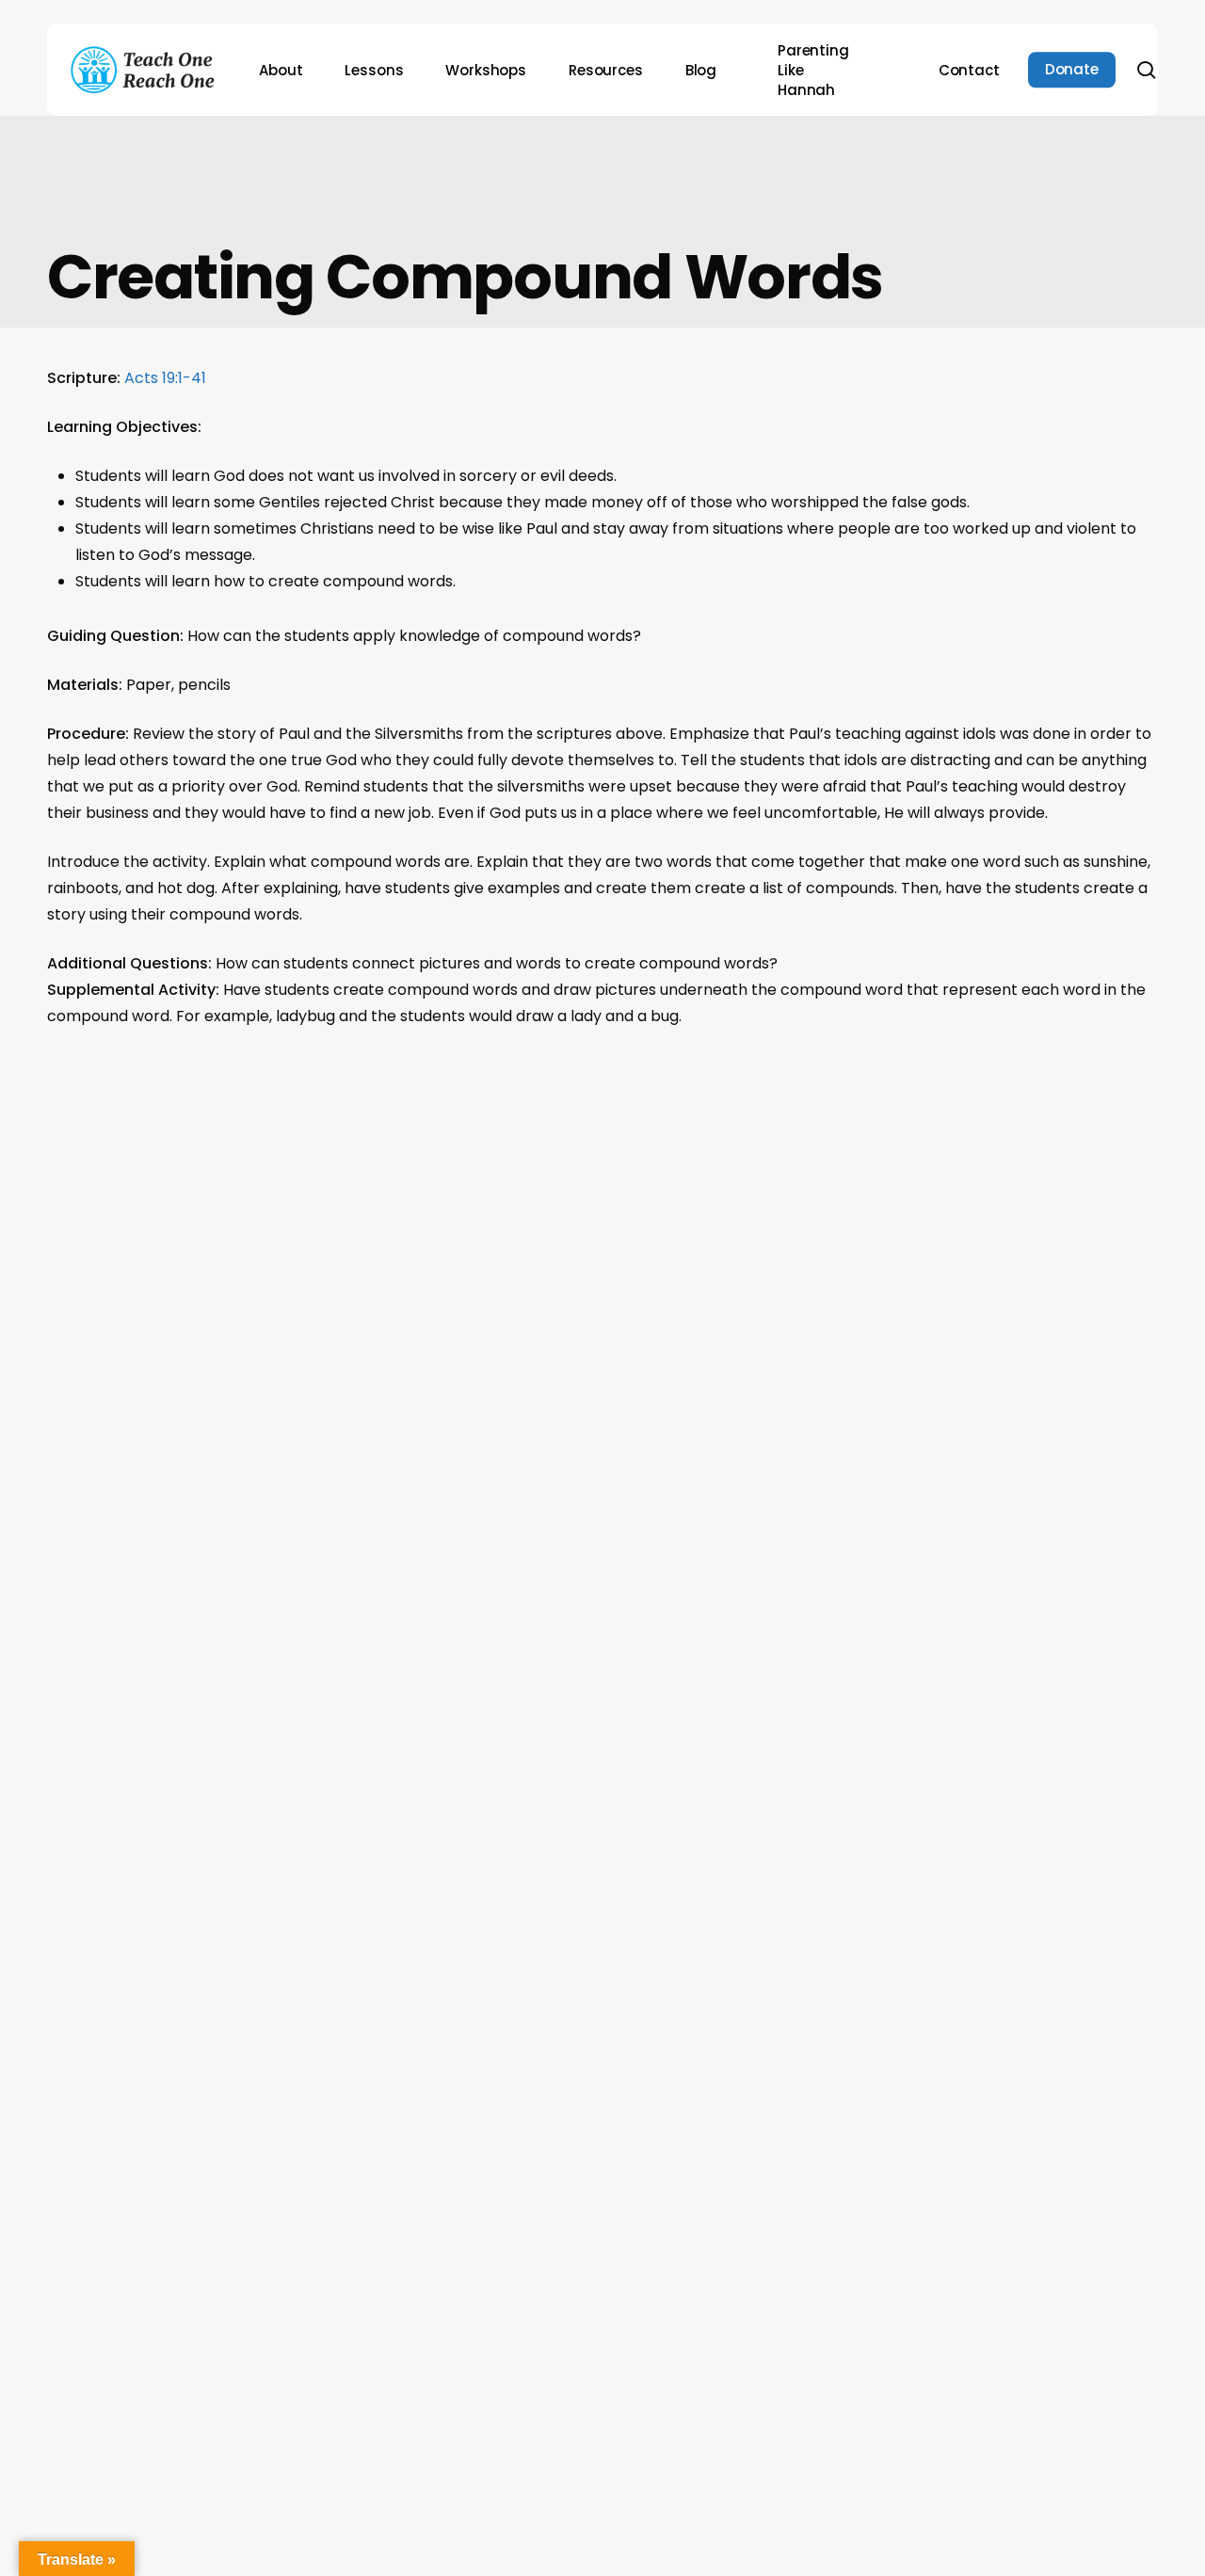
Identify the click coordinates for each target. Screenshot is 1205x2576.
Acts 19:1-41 (165, 378)
